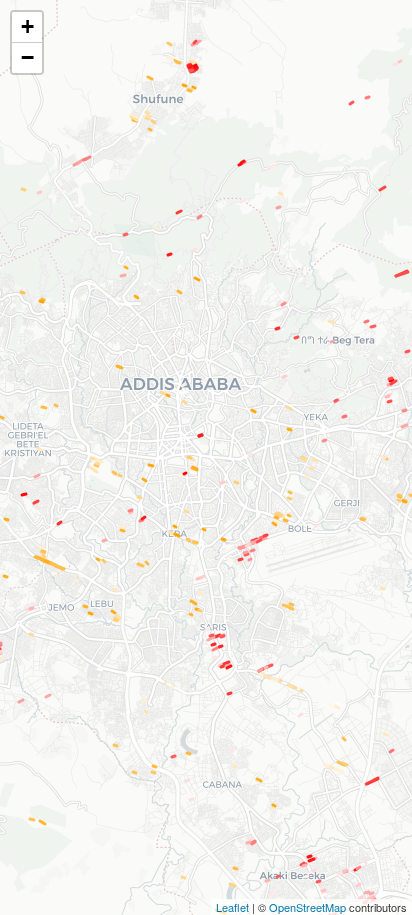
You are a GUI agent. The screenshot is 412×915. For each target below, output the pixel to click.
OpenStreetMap (307, 907)
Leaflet (232, 907)
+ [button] (27, 26)
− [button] (27, 57)
